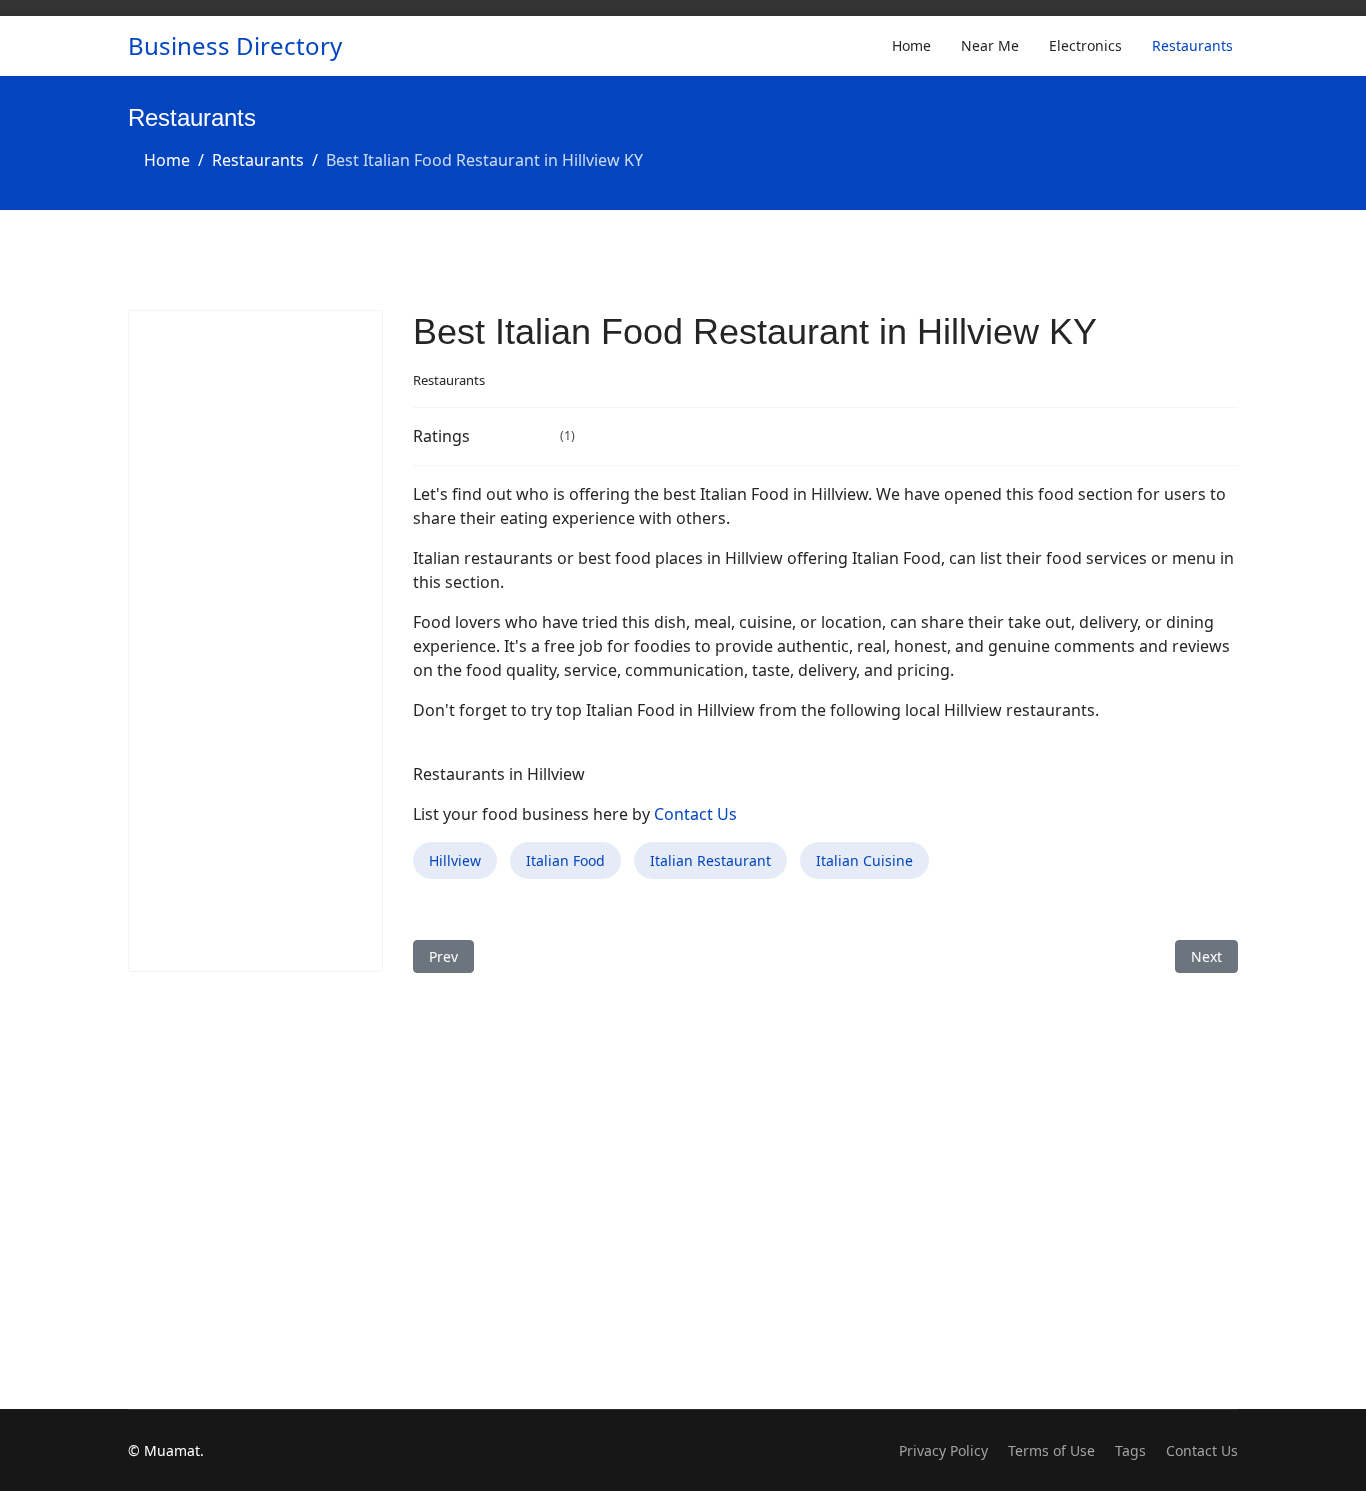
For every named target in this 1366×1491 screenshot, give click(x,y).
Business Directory (235, 46)
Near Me (990, 45)
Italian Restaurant (710, 860)
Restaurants (1192, 45)
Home (911, 45)
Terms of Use (1051, 1450)
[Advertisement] (255, 641)
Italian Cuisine (864, 860)
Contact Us (695, 814)
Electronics (1085, 45)
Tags (1130, 1450)
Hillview (455, 860)
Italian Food (565, 860)
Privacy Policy (943, 1450)
